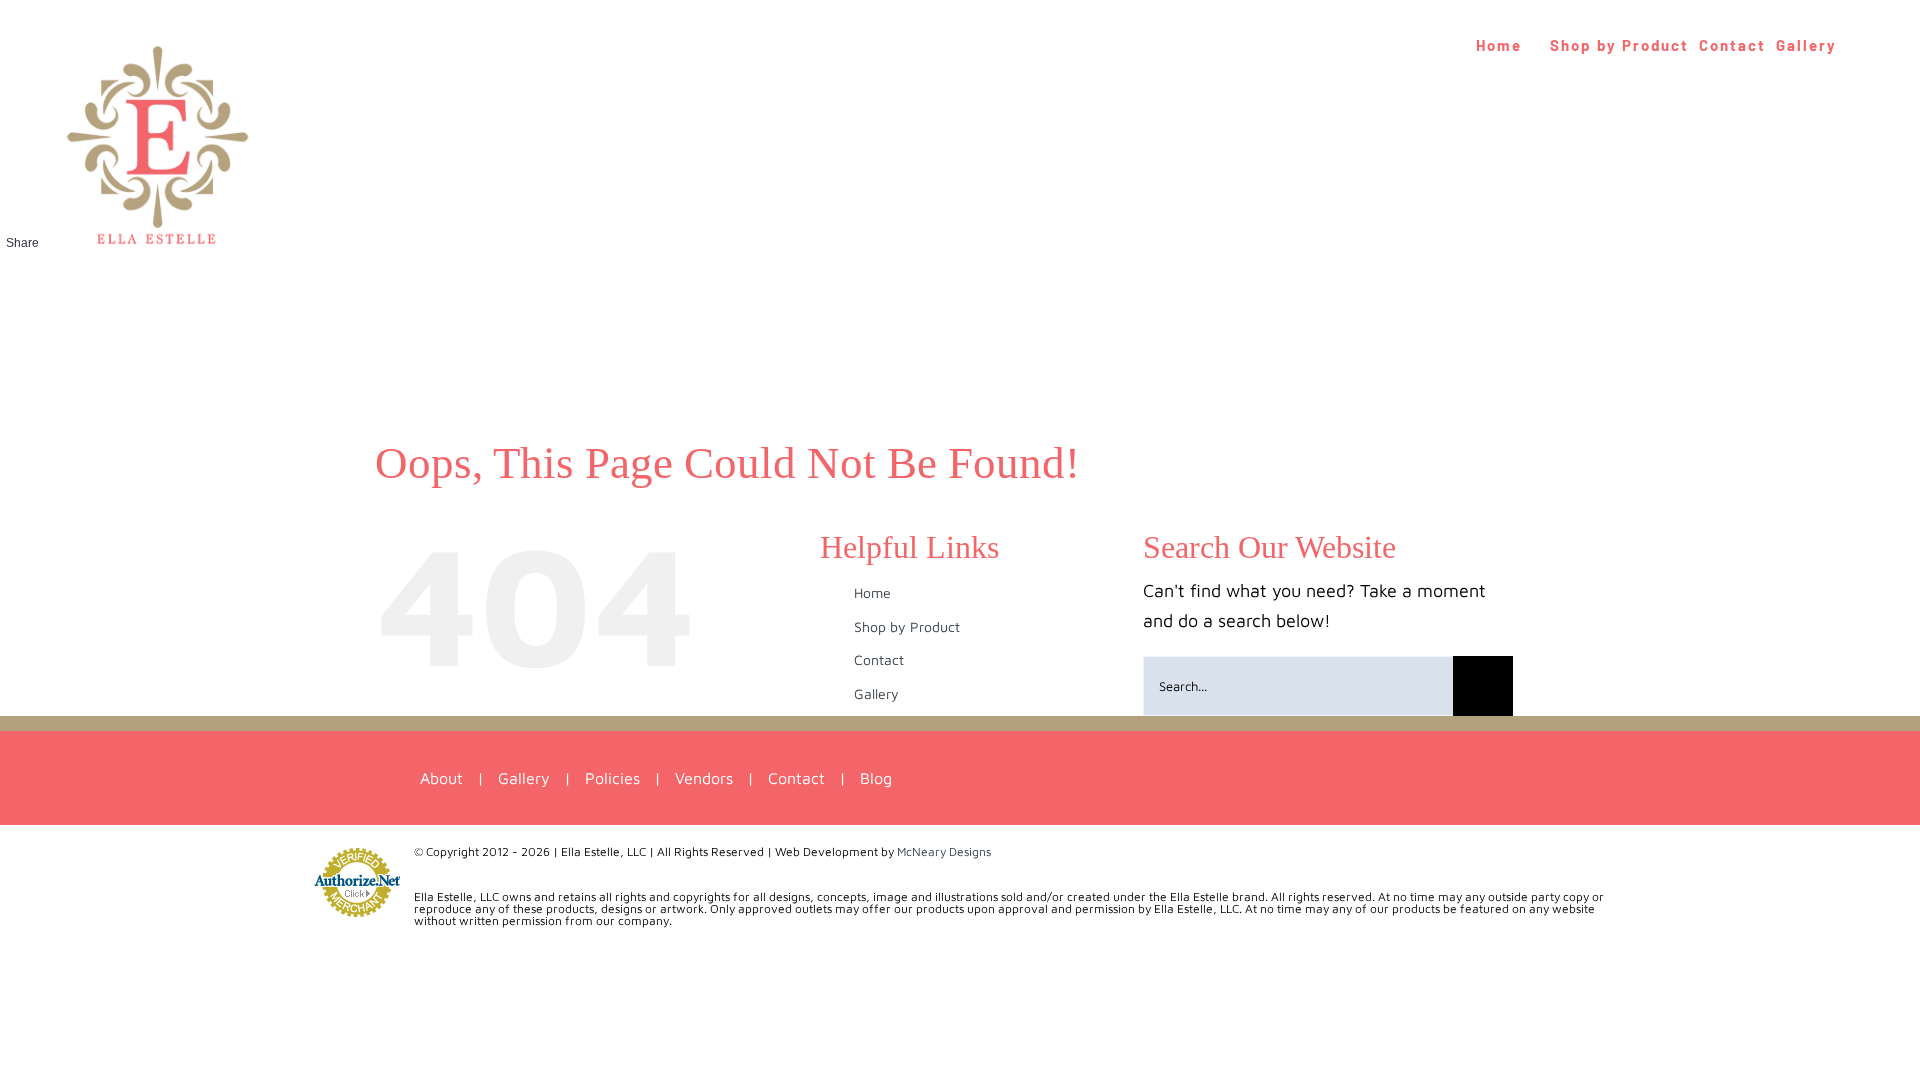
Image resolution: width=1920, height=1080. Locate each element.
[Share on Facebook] (22, 277)
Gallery (876, 693)
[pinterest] (1162, 778)
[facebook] (1088, 778)
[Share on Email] (22, 321)
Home (872, 592)
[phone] (1236, 778)
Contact (879, 659)
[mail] (1199, 778)
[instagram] (1125, 778)
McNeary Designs (944, 851)
